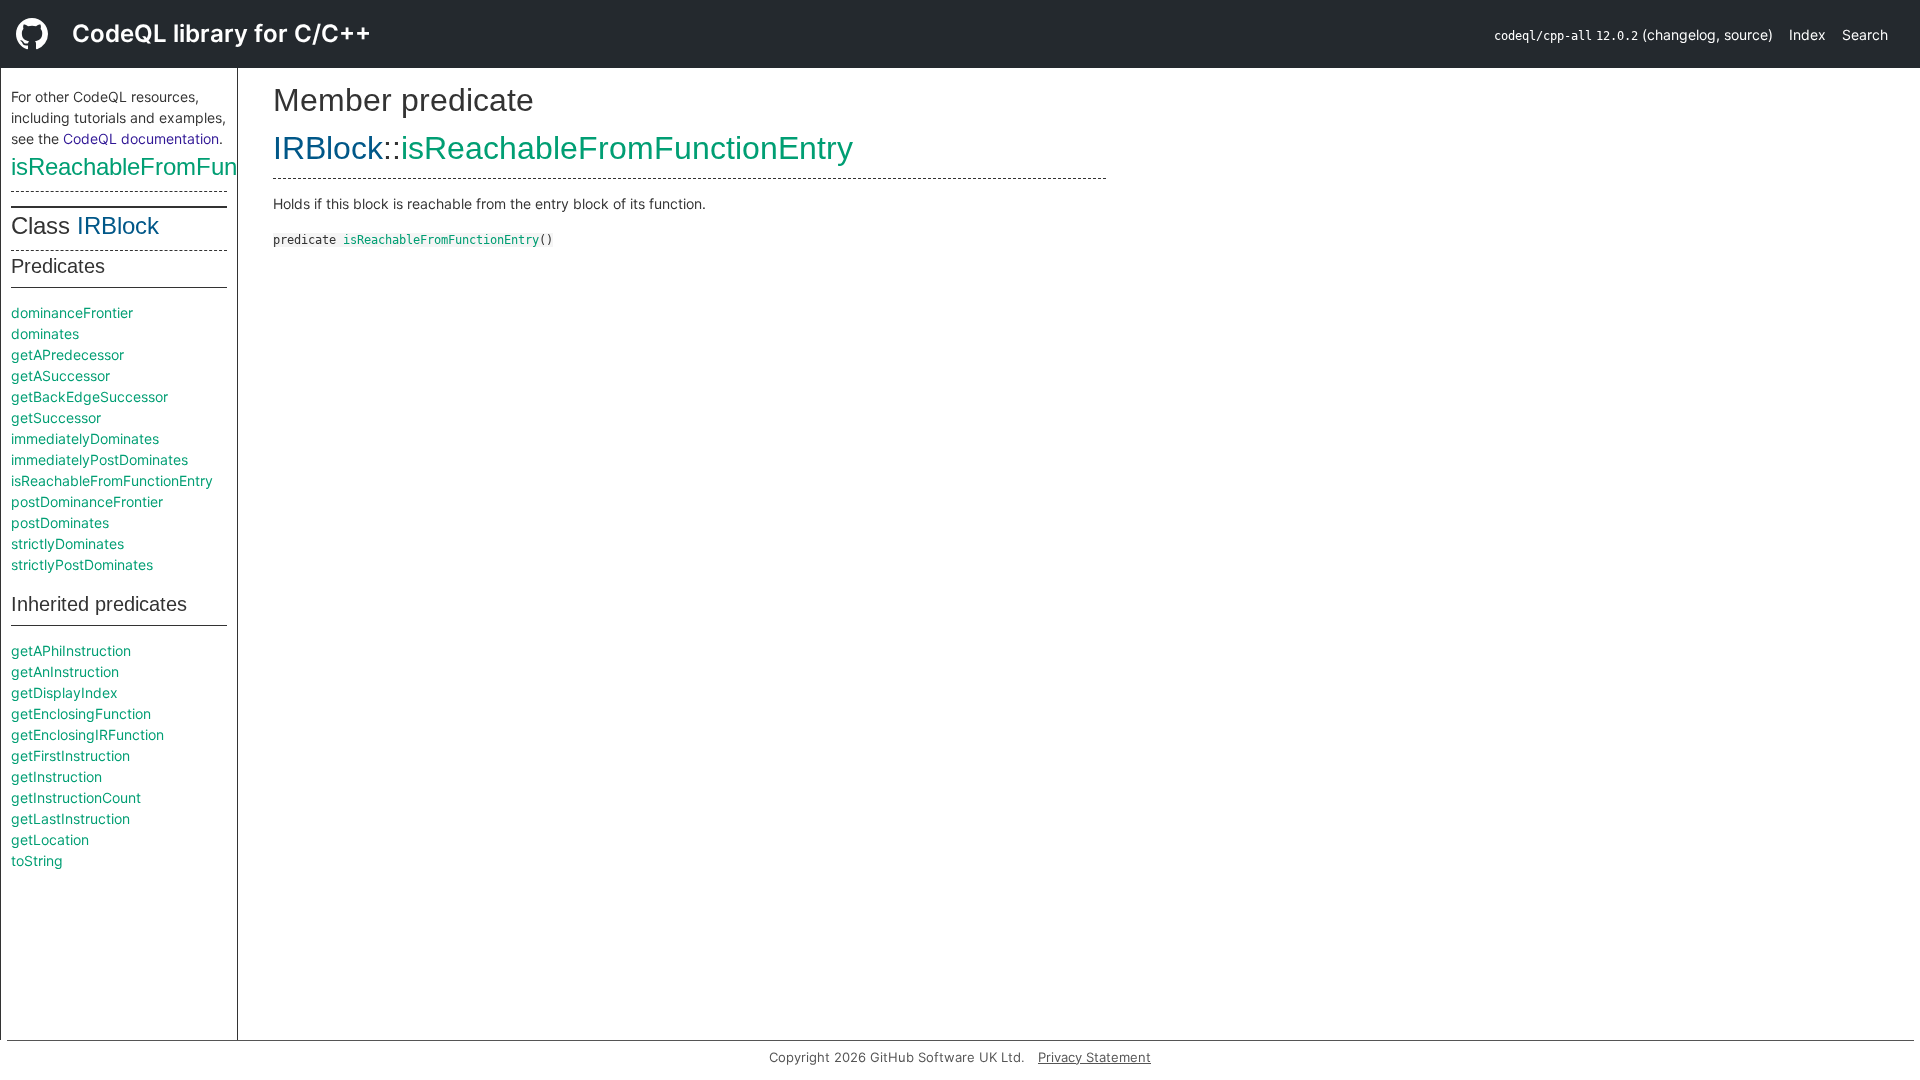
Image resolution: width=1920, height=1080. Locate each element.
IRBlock (118, 225)
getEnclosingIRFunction (87, 734)
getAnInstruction (65, 671)
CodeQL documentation (141, 138)
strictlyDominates (67, 543)
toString (37, 860)
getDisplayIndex (64, 692)
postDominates (60, 522)
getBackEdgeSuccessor (89, 396)
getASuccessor (60, 375)
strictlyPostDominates (82, 564)
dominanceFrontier (72, 312)
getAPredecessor (67, 354)
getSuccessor (56, 417)
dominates (45, 333)
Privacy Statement (1094, 1057)
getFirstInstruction (70, 755)
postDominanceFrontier (87, 501)
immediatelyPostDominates (99, 459)
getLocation (50, 839)
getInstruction (56, 776)
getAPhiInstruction (71, 650)
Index (1807, 34)
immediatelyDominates (85, 438)
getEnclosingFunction (81, 713)
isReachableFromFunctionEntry (177, 166)
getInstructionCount (76, 797)
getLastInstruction (70, 818)
